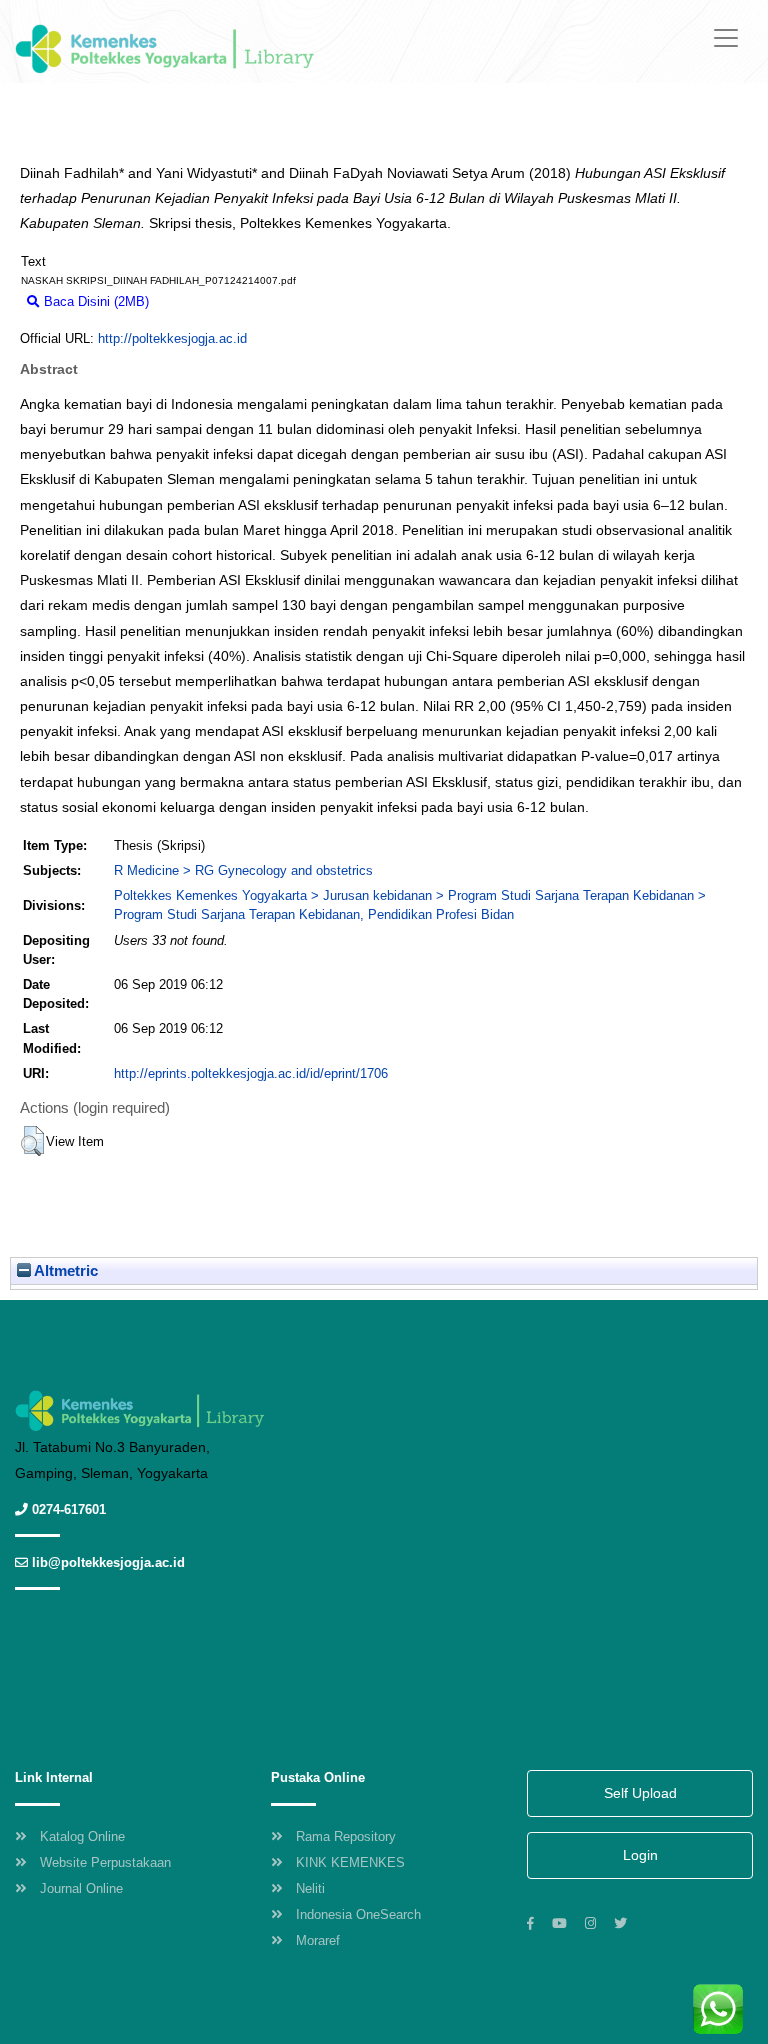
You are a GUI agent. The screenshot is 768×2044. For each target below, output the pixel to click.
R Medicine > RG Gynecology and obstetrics (243, 870)
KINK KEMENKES (350, 1862)
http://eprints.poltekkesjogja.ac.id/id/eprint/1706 (251, 1073)
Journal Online (81, 1888)
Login (640, 1855)
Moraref (318, 1940)
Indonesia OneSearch (358, 1914)
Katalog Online (82, 1836)
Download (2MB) (206, 301)
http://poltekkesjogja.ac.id (172, 338)
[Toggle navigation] (726, 38)
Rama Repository (346, 1836)
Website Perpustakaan (105, 1862)
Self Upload (640, 1793)
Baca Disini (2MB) (94, 301)
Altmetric (64, 1271)
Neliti (310, 1888)
